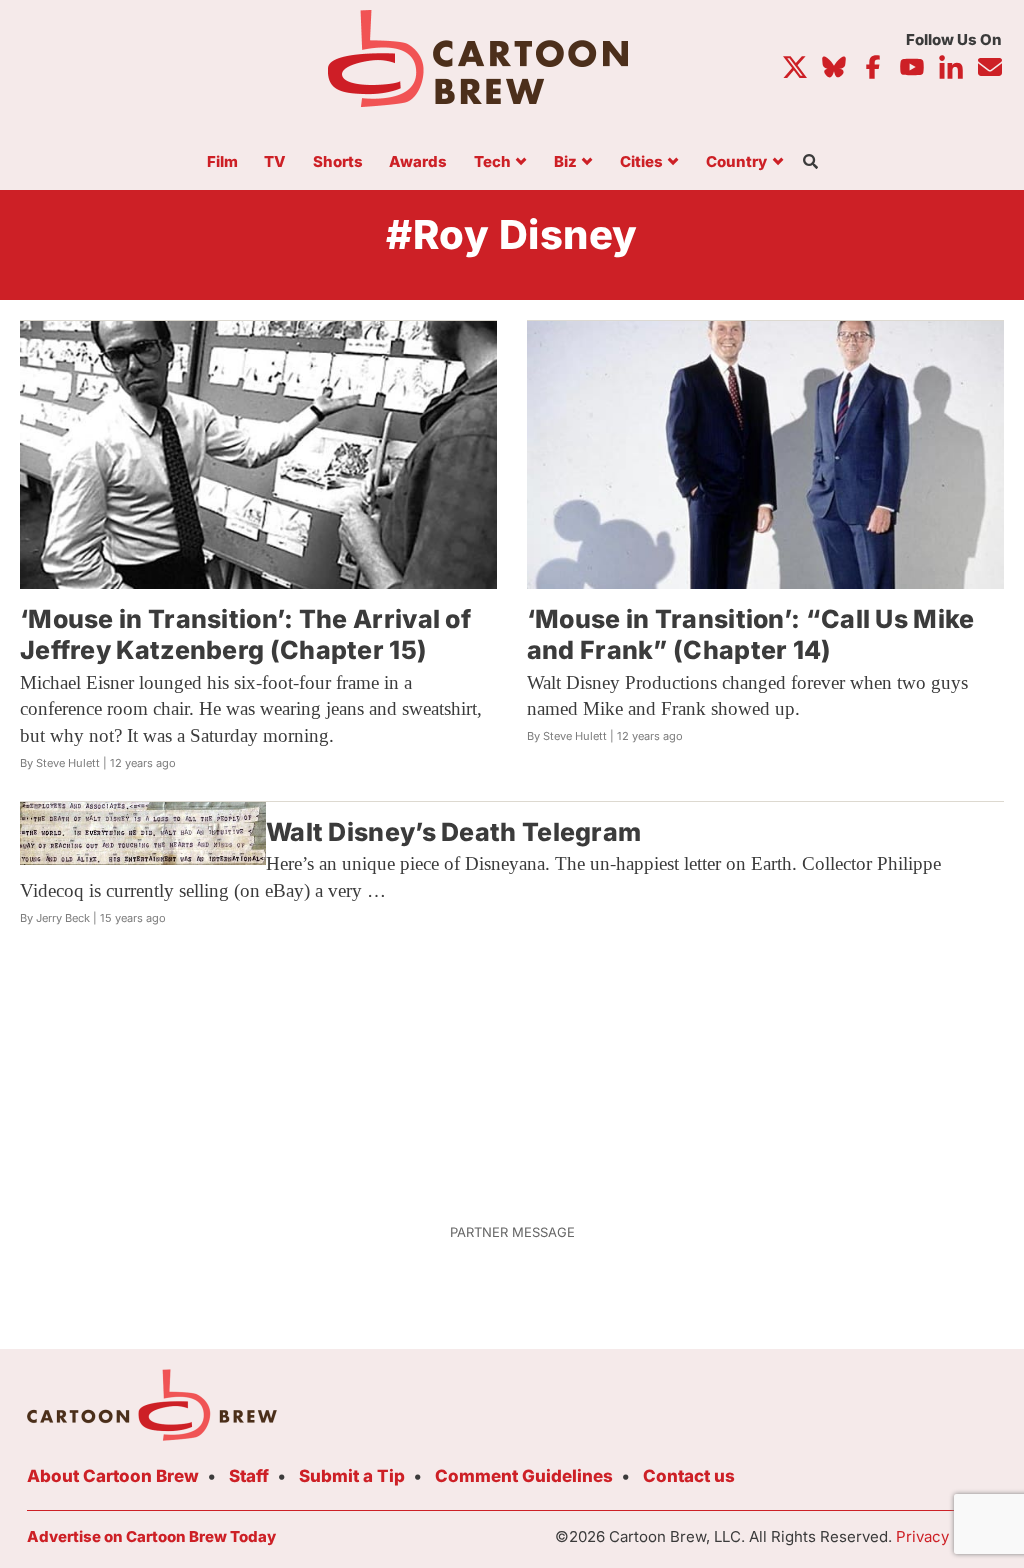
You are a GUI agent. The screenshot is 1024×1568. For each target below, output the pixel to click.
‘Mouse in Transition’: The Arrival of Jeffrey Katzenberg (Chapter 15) (245, 634)
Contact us (689, 1476)
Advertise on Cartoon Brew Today (151, 1536)
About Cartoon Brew (113, 1476)
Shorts (338, 162)
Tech (492, 162)
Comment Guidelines (524, 1476)
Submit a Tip (352, 1476)
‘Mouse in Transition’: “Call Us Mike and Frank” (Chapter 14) (751, 634)
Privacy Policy (946, 1536)
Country (736, 162)
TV (275, 162)
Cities (641, 162)
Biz (565, 162)
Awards (418, 162)
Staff (249, 1476)
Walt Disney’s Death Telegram (453, 832)
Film (222, 162)
